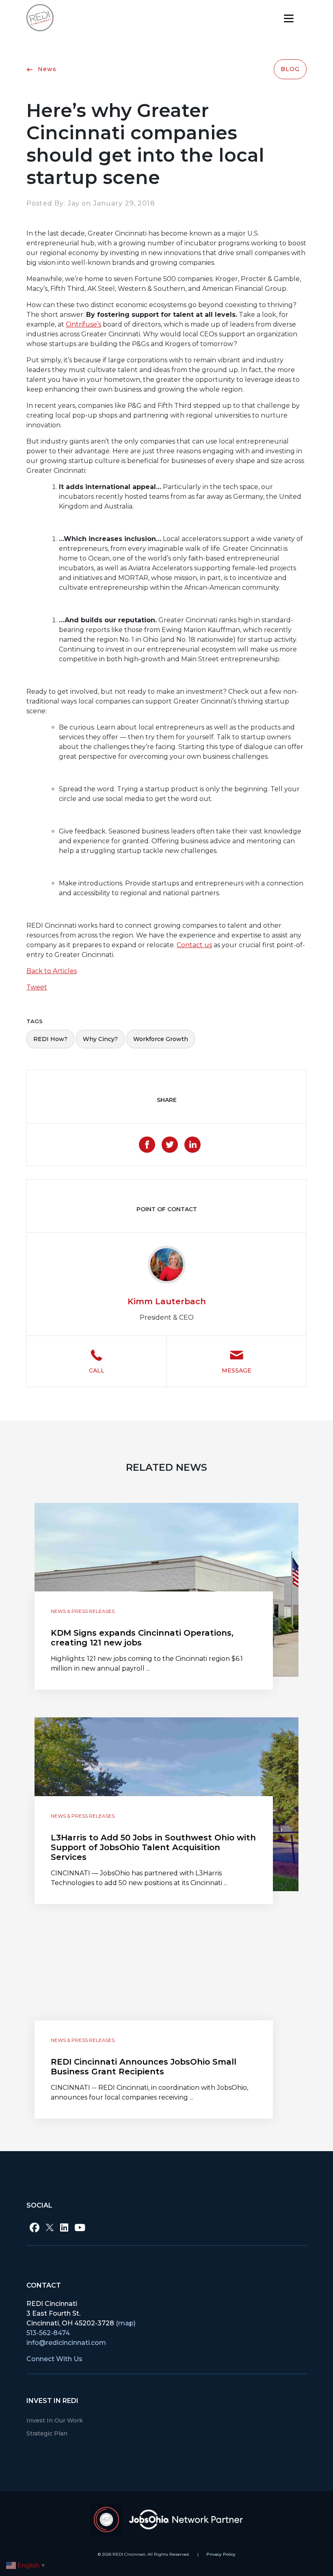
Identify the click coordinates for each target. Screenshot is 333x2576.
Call (97, 1370)
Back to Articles (52, 971)
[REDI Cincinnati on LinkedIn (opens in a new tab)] (64, 2227)
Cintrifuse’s (83, 324)
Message (237, 1370)
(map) (126, 2323)
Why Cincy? (100, 1039)
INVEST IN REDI (52, 2401)
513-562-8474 (48, 2333)
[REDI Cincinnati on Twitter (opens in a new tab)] (50, 2227)
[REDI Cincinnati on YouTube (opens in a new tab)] (80, 2227)
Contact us (194, 945)
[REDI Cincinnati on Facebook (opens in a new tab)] (35, 2227)
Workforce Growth (161, 1039)
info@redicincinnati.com (66, 2343)
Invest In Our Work (55, 2420)
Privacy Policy (221, 2554)
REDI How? (50, 1039)
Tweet (37, 987)
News (46, 69)
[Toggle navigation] (289, 18)
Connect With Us (54, 2359)
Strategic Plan (47, 2433)
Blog (290, 69)
